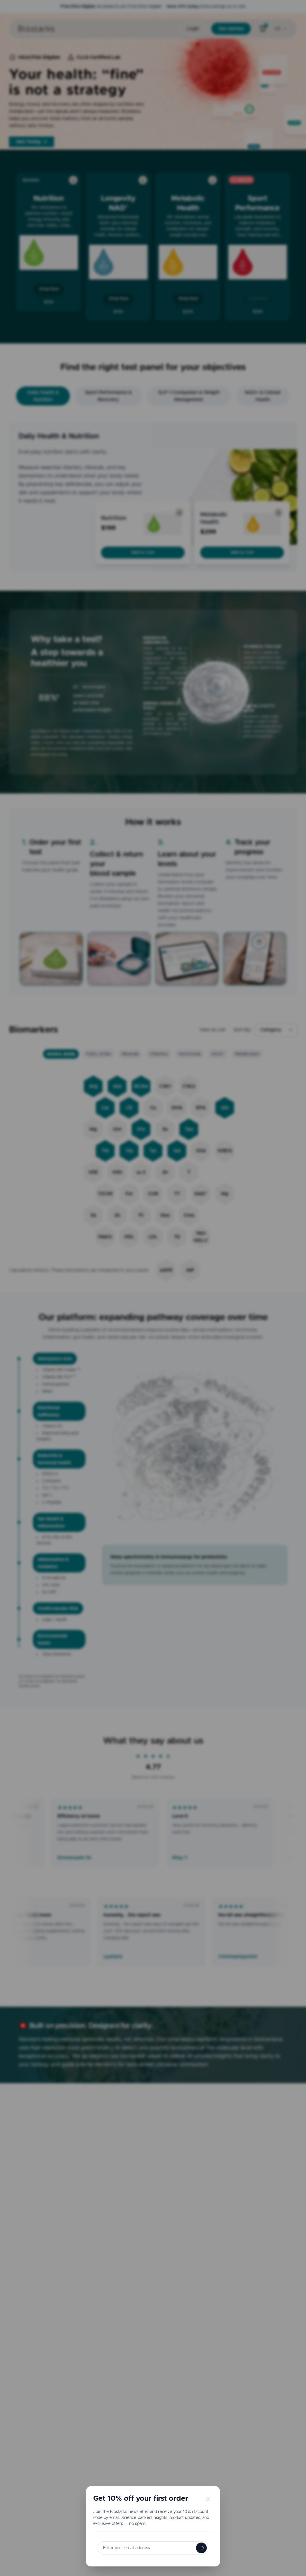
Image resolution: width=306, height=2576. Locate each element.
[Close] (207, 2499)
